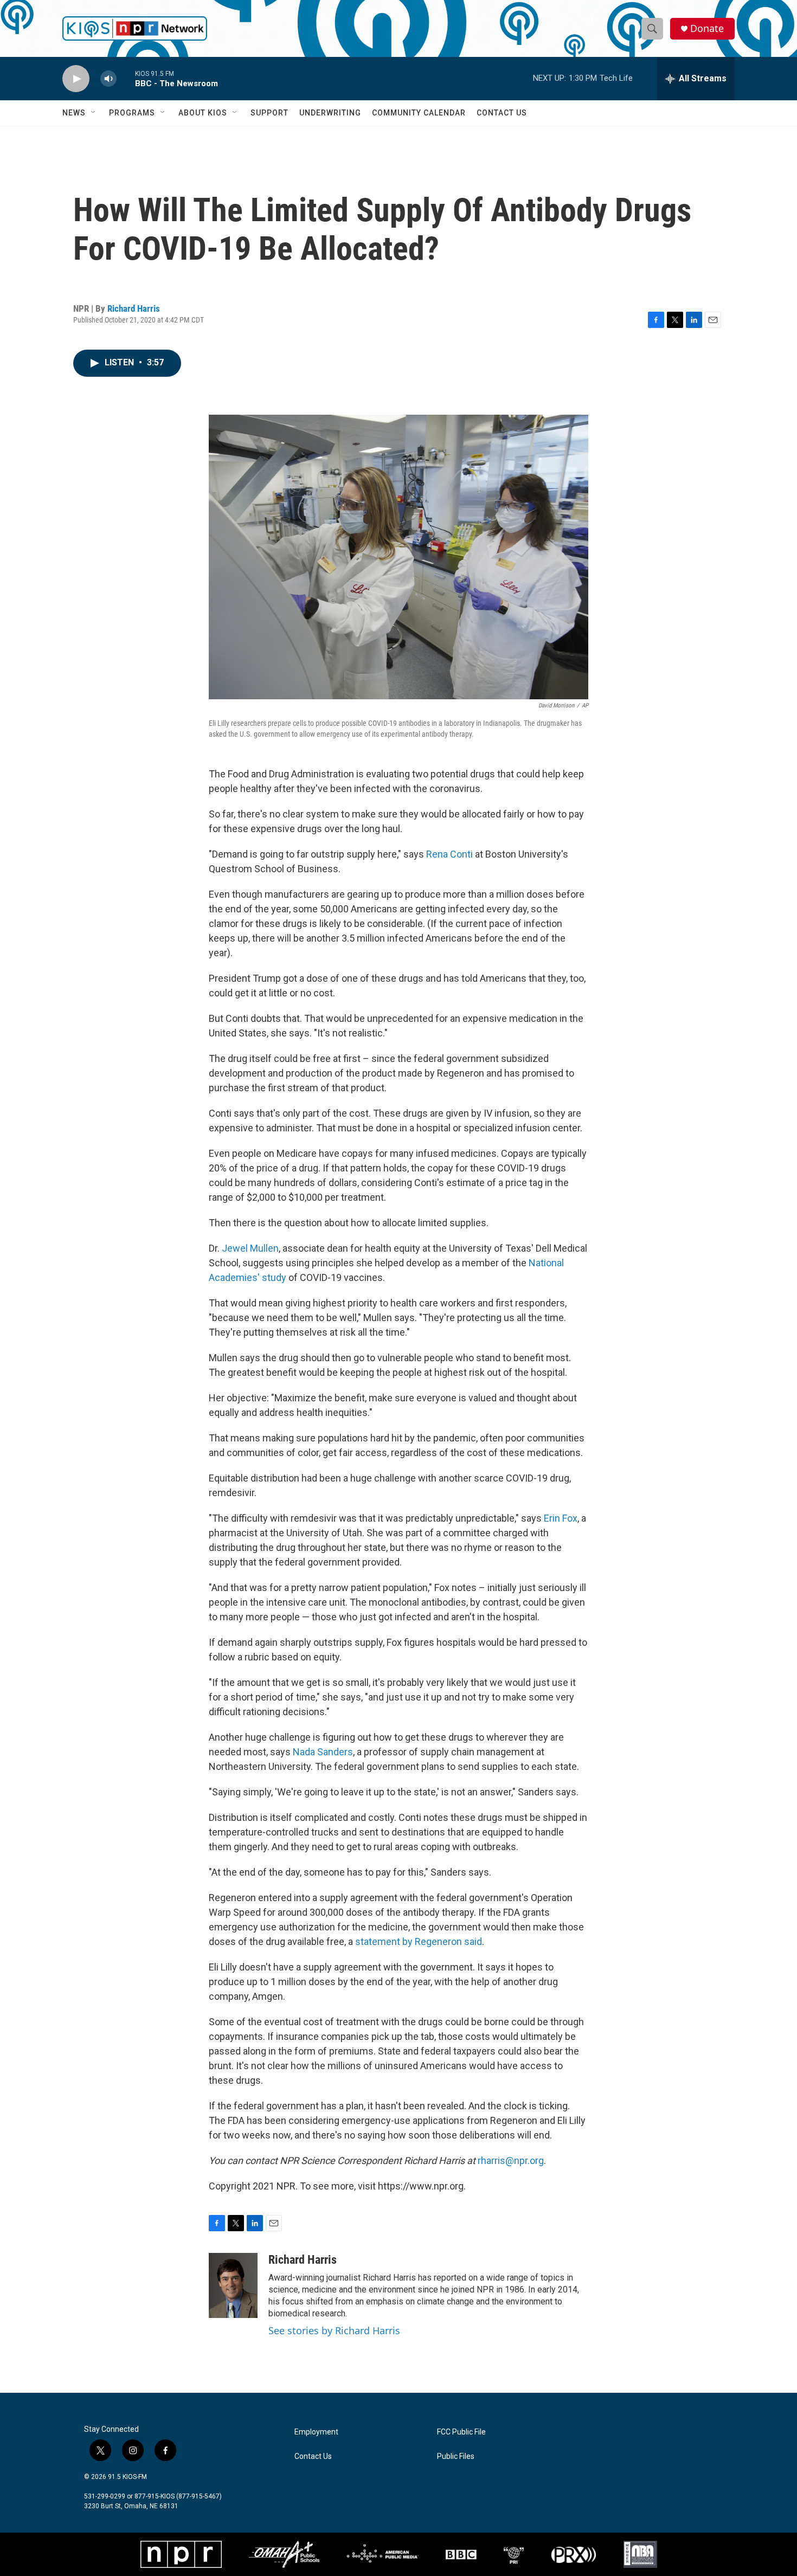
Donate (707, 28)
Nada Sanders (323, 1752)
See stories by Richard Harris (334, 2330)
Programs (132, 113)
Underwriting (330, 113)
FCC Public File (461, 2432)
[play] (76, 79)
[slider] (126, 78)
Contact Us (502, 113)
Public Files (456, 2456)
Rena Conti (449, 854)
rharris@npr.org (511, 2160)
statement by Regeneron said (419, 1941)
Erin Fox (561, 1518)
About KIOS (203, 113)
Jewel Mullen (250, 1248)
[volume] (108, 79)
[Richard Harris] (233, 2285)
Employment (316, 2432)
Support (269, 113)
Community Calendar (419, 113)
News (74, 113)
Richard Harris (134, 308)
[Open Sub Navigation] (94, 113)
